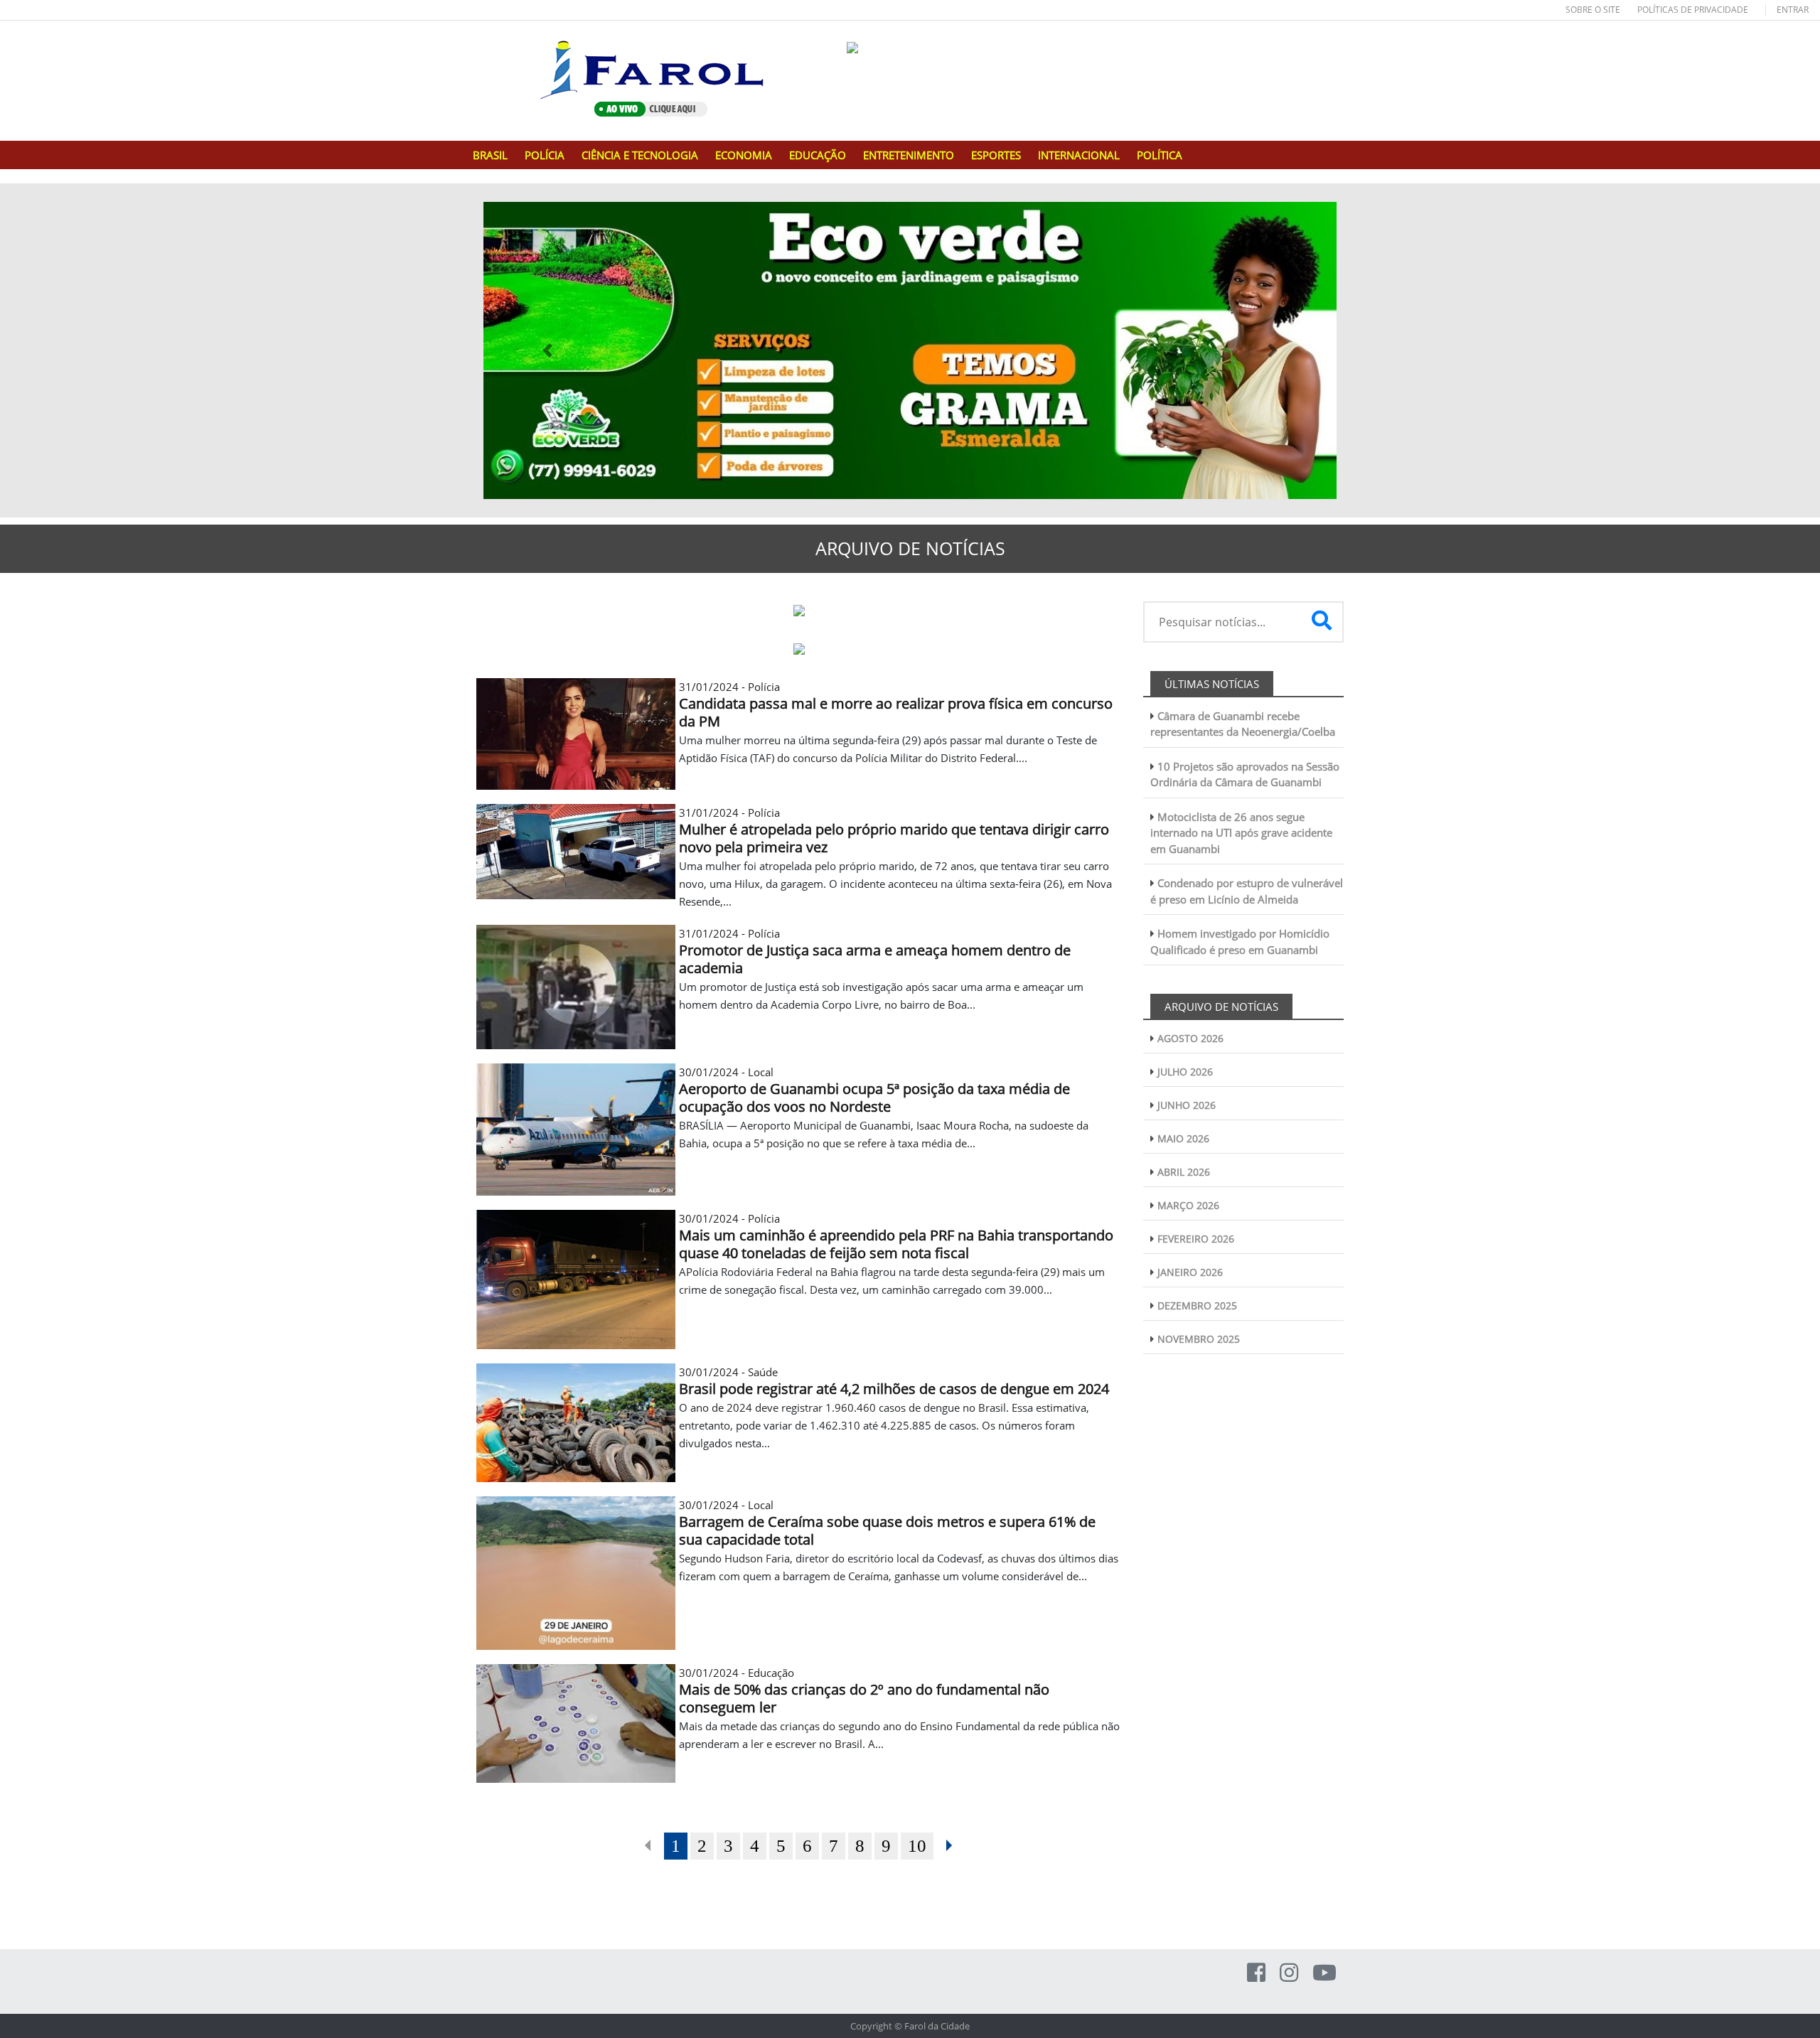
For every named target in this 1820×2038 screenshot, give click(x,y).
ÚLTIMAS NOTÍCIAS (1212, 684)
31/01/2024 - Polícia (896, 704)
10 (917, 1846)
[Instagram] (1289, 1972)
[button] (547, 350)
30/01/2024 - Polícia (896, 1236)
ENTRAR (1793, 10)
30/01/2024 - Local (874, 1090)
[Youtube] (1324, 1972)
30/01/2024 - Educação (864, 1690)
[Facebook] (1256, 1972)
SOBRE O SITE (1593, 10)
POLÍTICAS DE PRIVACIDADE (1693, 10)
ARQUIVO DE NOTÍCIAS (1221, 1007)
